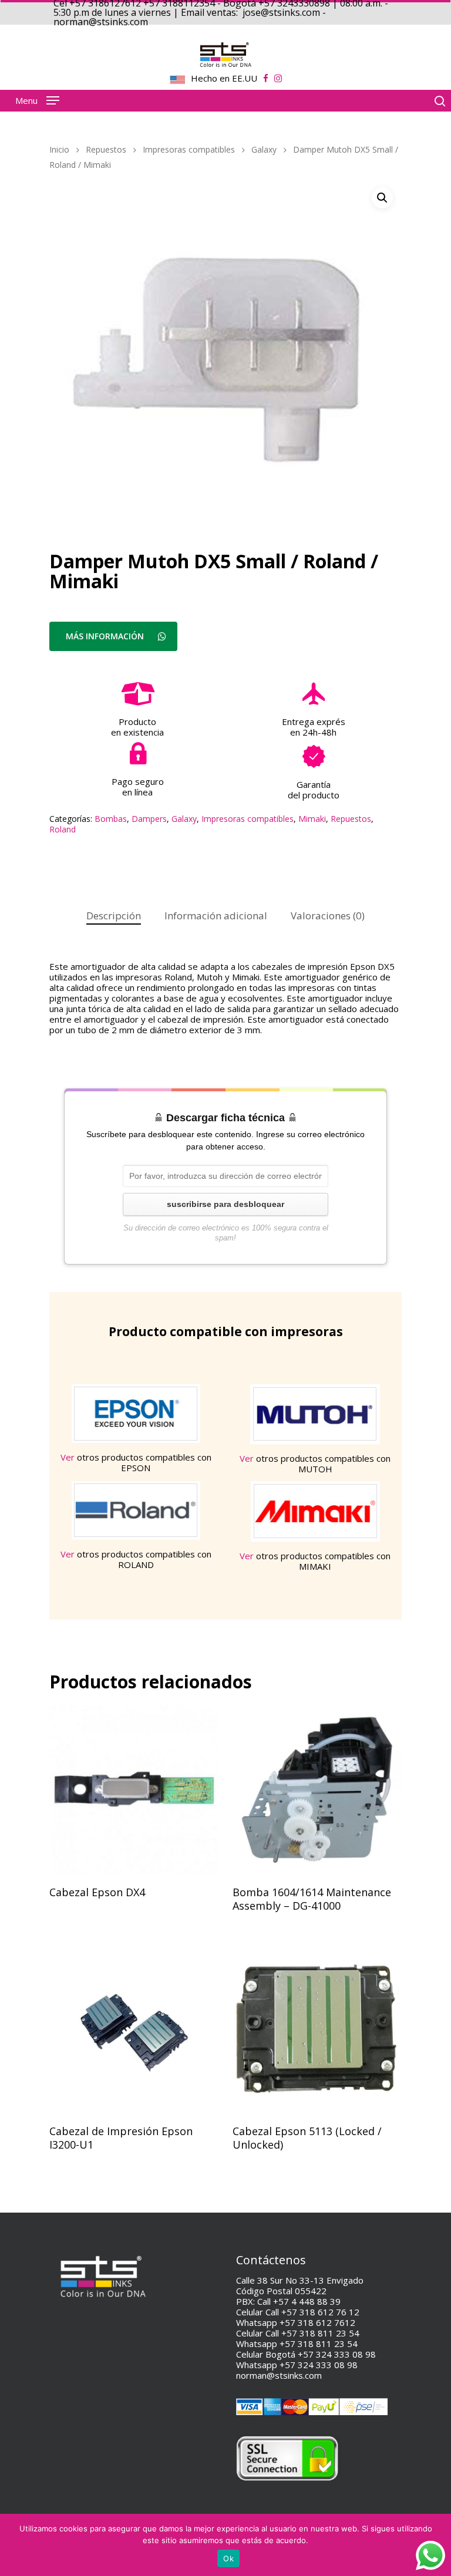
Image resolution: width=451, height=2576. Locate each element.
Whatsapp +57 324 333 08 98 (297, 2365)
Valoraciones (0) (328, 916)
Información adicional (216, 916)
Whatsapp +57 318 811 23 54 (297, 2344)
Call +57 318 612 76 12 (312, 2312)
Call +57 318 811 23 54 (312, 2333)
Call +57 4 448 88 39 (299, 2301)
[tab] (114, 916)
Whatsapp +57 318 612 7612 (296, 2322)
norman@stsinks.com (279, 2375)
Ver (68, 1457)
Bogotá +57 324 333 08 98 (321, 2354)
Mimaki (312, 819)
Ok (228, 2558)
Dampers (149, 819)
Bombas (111, 819)
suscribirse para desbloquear (225, 1204)
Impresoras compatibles (189, 149)
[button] (382, 198)
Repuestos (106, 149)
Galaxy (264, 149)
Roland (63, 829)
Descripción (114, 916)
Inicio (59, 149)
